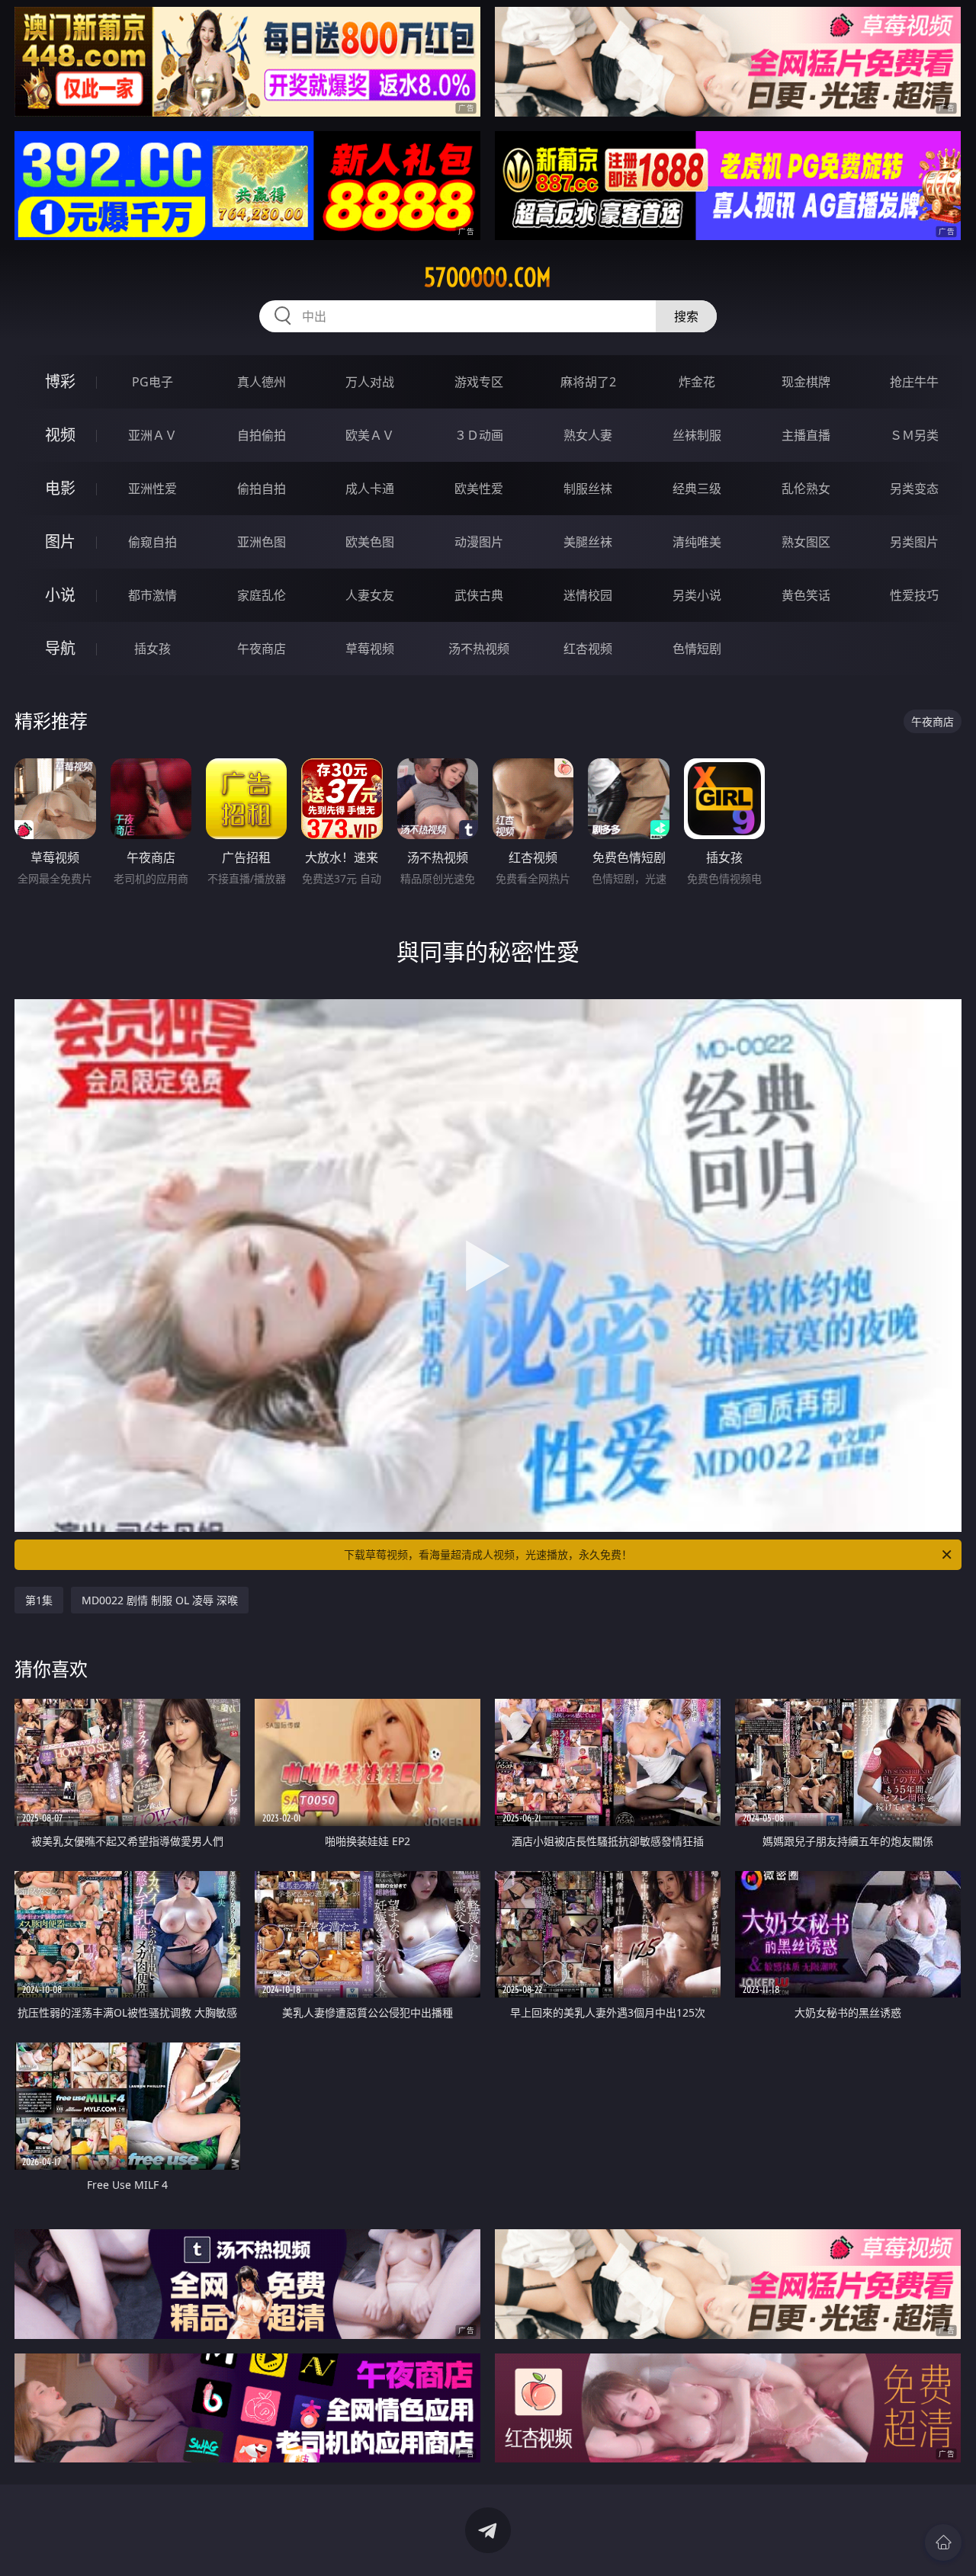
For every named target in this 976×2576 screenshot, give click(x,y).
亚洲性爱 (152, 489)
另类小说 (697, 595)
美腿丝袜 (588, 542)
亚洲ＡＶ (152, 435)
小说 (60, 595)
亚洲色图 (262, 542)
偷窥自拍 (152, 542)
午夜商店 (262, 649)
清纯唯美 (697, 542)
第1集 (39, 1600)
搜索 (686, 316)
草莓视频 (370, 649)
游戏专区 (479, 382)
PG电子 (152, 382)
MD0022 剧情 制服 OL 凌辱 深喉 (160, 1600)
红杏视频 (588, 649)
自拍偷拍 (262, 435)
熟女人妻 (588, 435)
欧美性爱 (479, 489)
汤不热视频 (479, 649)
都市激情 (152, 595)
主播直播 (806, 435)
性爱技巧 (914, 595)
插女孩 (152, 649)
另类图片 (914, 542)
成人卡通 (370, 489)
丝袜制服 (697, 435)
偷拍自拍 (262, 489)
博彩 (60, 381)
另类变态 (914, 489)
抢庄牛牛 (914, 382)
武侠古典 (479, 595)
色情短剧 (697, 649)
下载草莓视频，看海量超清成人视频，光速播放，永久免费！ (488, 1554)
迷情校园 (588, 595)
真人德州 (262, 382)
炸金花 (697, 382)
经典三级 (697, 489)
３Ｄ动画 (479, 435)
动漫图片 (479, 542)
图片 (60, 541)
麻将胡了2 (588, 382)
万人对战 (370, 382)
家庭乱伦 (262, 595)
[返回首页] (943, 2542)
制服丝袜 (588, 489)
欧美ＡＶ (370, 435)
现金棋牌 (806, 382)
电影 (60, 488)
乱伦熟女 (806, 489)
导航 (60, 648)
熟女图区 (806, 542)
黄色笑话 (806, 595)
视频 (60, 435)
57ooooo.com (488, 277)
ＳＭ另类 (914, 435)
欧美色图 (370, 542)
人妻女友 (370, 595)
